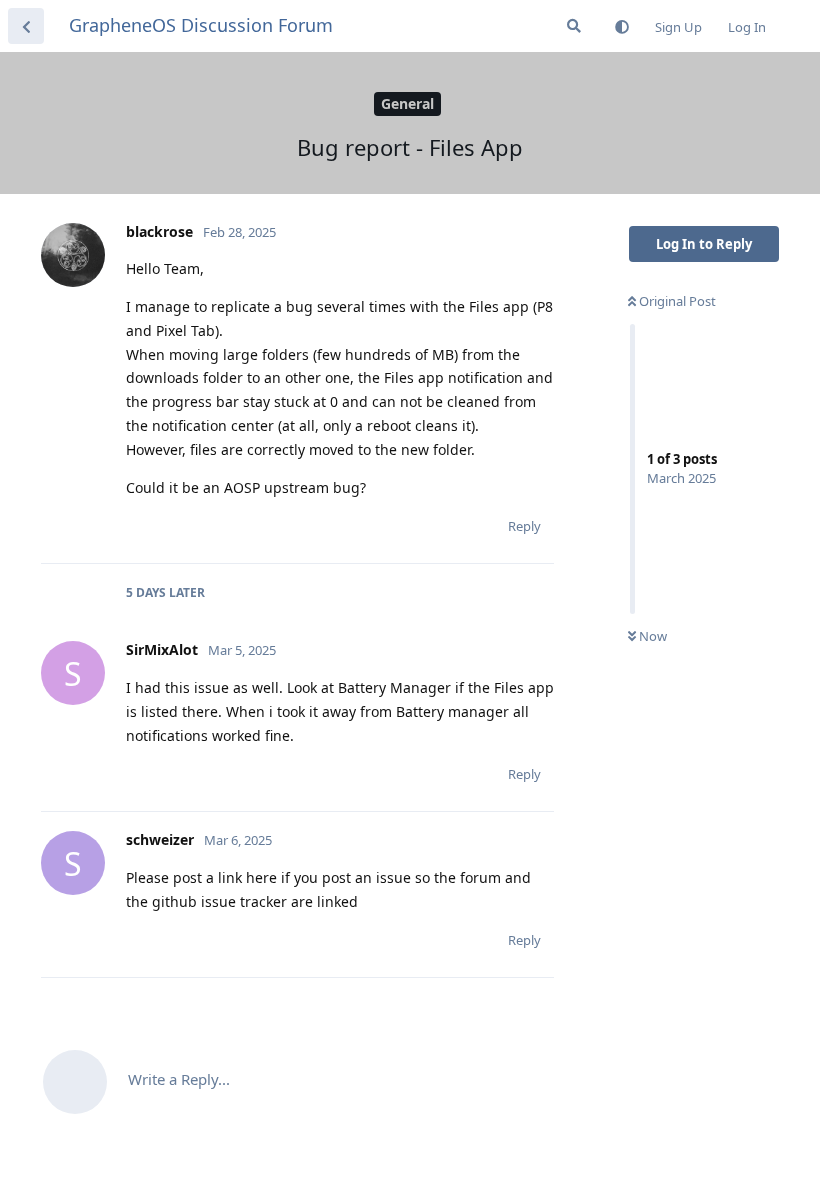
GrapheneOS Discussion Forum (201, 25)
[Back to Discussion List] (26, 26)
